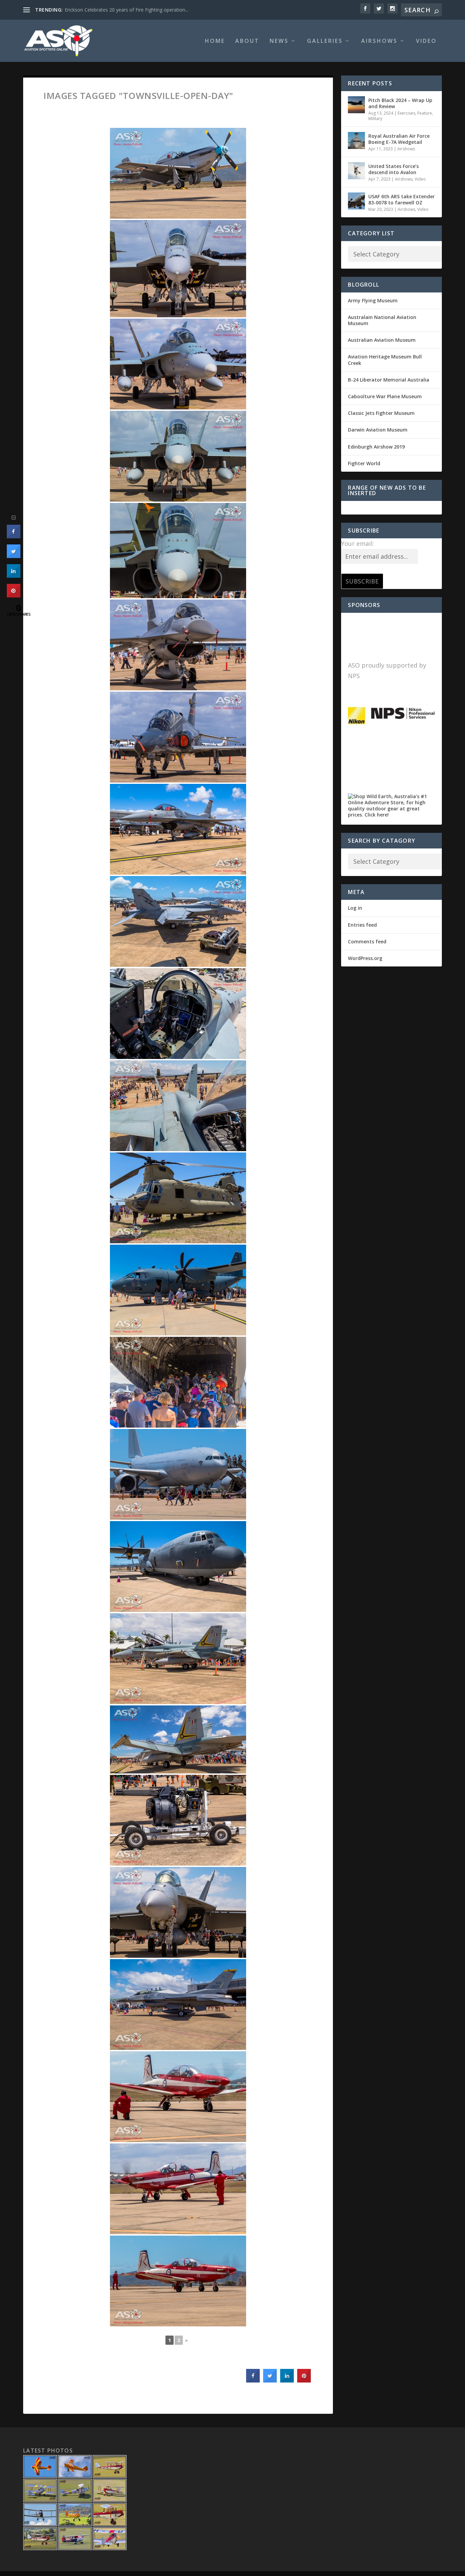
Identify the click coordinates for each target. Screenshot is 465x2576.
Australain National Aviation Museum (382, 320)
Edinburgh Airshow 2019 (376, 447)
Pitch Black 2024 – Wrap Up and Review (400, 103)
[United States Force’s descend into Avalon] (356, 171)
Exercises (406, 113)
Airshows (379, 41)
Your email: (357, 543)
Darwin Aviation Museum (378, 430)
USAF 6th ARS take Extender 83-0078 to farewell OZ (402, 199)
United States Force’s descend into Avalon (394, 169)
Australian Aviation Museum (382, 340)
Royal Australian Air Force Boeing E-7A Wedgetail (399, 139)
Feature (425, 113)
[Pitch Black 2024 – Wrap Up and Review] (356, 105)
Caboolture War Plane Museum (385, 396)
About (247, 41)
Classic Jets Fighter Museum (381, 413)
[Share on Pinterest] (304, 2380)
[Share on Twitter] (270, 2380)
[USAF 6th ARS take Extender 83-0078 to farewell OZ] (356, 201)
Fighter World (364, 463)
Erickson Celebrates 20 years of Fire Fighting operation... (126, 10)
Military (375, 119)
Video (426, 41)
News (279, 41)
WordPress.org (365, 958)
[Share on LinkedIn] (14, 576)
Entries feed (362, 925)
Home (215, 41)
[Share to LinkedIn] (287, 2380)
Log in (355, 908)
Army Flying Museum (373, 300)
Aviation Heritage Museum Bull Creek (385, 360)
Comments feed (367, 941)
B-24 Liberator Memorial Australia (389, 380)
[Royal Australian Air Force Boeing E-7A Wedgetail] (356, 140)
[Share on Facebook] (253, 2380)
